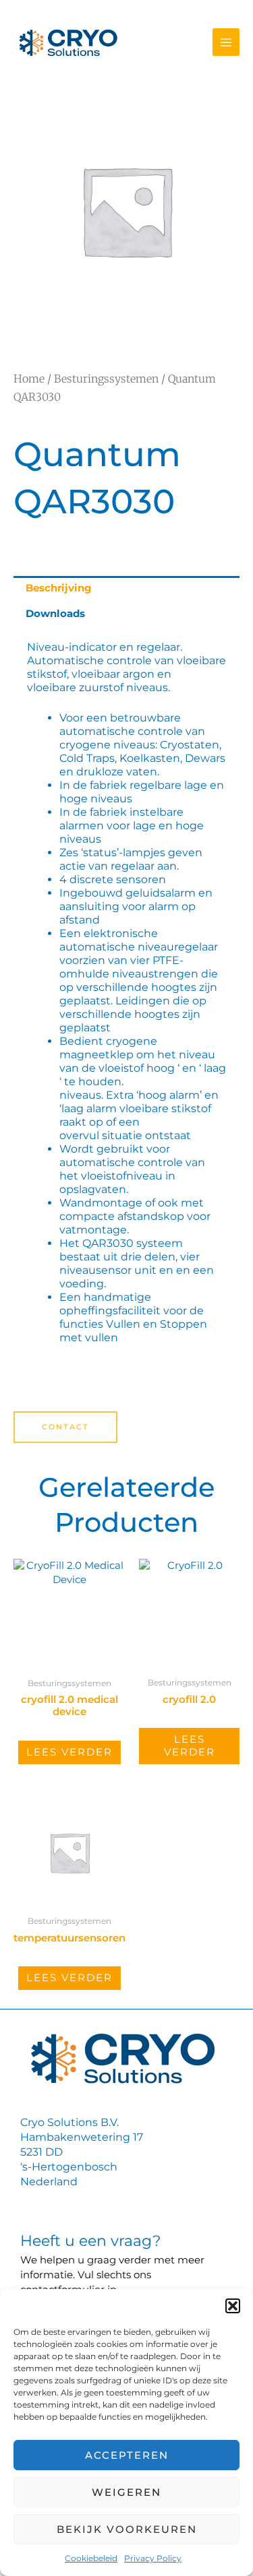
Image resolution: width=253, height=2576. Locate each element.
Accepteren (127, 2455)
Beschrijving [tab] (59, 588)
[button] (233, 2306)
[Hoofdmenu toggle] (226, 42)
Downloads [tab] (55, 614)
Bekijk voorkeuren (127, 2529)
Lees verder (69, 1752)
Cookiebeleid (91, 2558)
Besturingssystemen (106, 379)
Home (29, 379)
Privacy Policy (153, 2558)
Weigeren (126, 2492)
